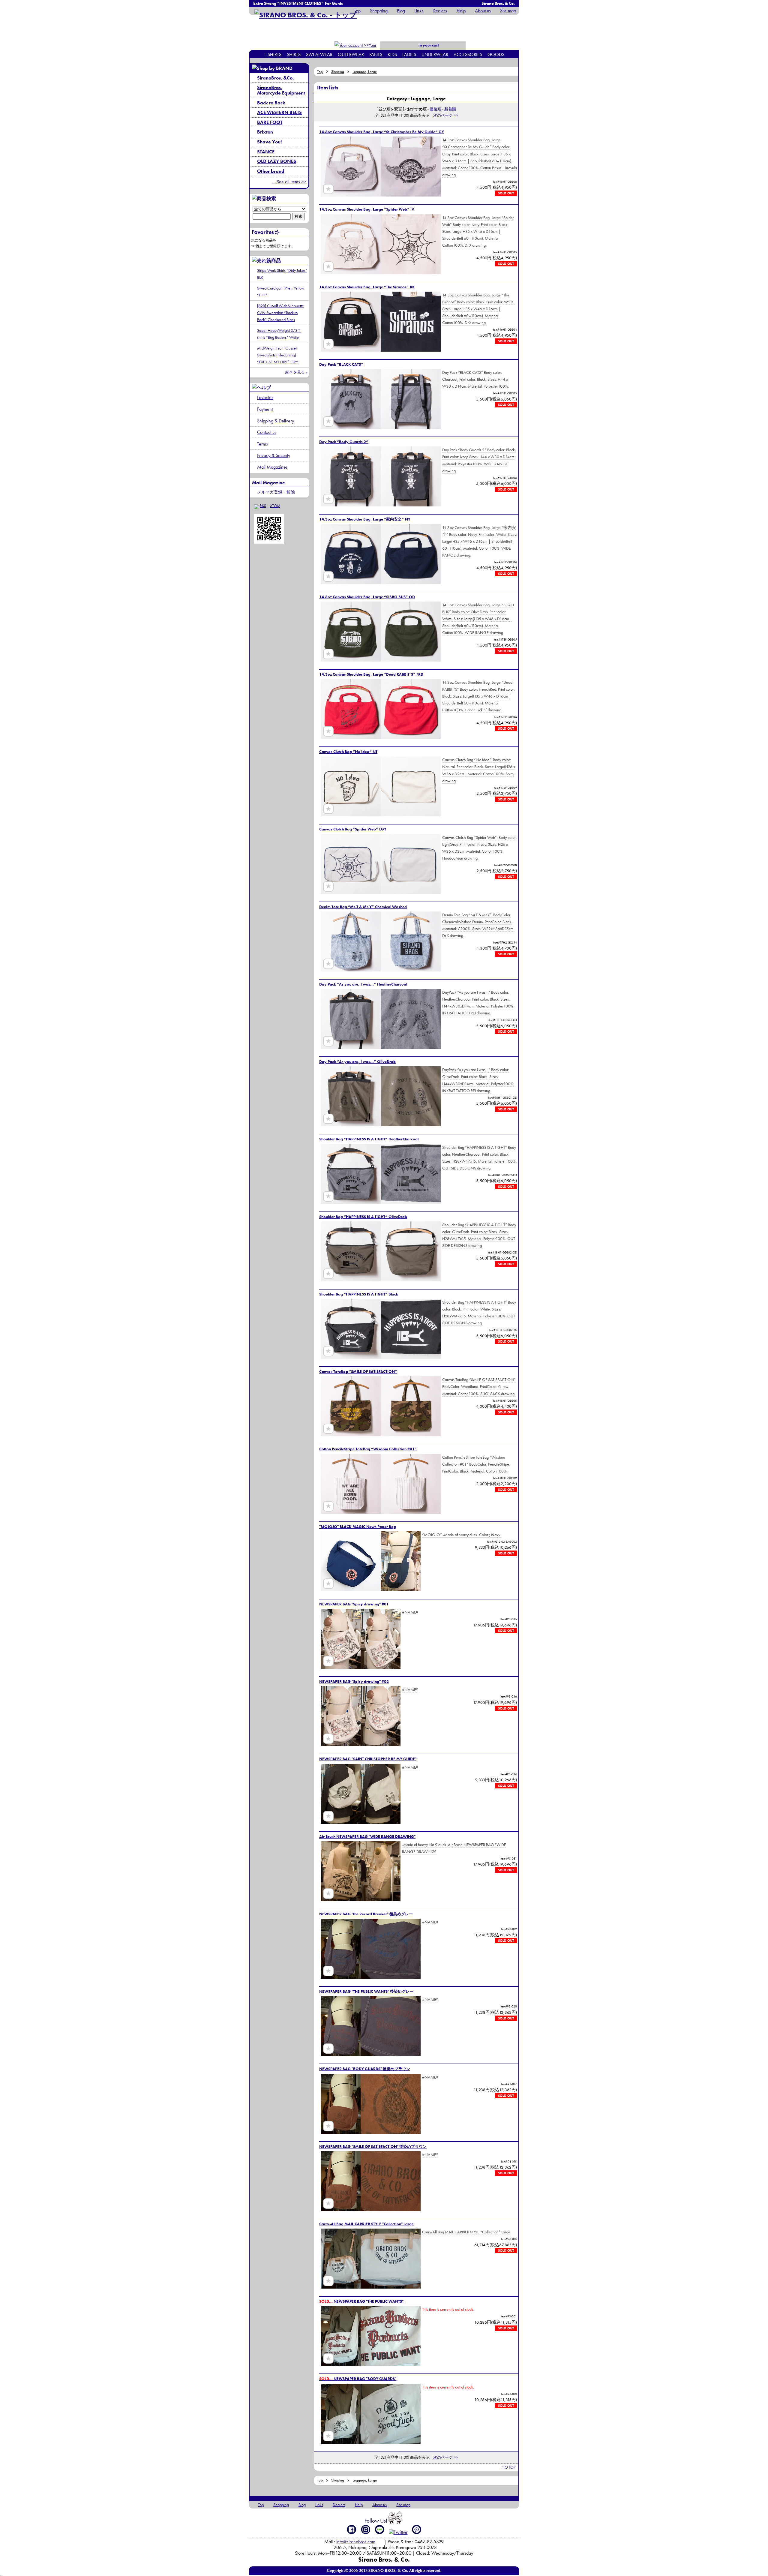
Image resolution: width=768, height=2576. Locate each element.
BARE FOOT (270, 122)
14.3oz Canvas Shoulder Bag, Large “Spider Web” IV (367, 209)
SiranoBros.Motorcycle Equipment (281, 90)
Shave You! (269, 142)
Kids (392, 54)
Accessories (468, 54)
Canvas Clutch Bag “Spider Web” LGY (353, 829)
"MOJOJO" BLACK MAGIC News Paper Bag (358, 1527)
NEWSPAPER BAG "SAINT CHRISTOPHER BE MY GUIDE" (368, 1759)
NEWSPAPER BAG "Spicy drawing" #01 (354, 1604)
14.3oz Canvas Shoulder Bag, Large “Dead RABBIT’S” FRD (371, 674)
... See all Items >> (289, 182)
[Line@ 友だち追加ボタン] (380, 2529)
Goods (496, 54)
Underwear (435, 54)
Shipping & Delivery (276, 421)
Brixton (265, 132)
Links (419, 11)
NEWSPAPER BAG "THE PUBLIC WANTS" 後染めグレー (366, 1991)
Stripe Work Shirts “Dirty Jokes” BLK (282, 274)
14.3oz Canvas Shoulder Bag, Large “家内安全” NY (365, 519)
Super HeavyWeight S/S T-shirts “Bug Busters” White (279, 334)
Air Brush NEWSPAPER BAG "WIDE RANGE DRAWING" (367, 1837)
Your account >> (366, 49)
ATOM (275, 506)
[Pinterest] (417, 2529)
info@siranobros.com (356, 2542)
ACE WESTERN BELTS (279, 112)
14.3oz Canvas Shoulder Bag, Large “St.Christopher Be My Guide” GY (382, 132)
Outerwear (351, 54)
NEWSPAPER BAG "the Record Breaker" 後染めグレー (366, 1914)
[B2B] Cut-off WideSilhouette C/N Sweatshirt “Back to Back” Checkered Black (280, 313)
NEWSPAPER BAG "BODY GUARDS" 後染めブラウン (365, 2069)
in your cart (428, 45)
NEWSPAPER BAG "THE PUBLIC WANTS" (361, 2301)
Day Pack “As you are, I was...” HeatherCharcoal (363, 984)
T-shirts (273, 54)
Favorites (265, 397)
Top (357, 11)
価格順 (435, 109)
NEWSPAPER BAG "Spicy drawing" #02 (354, 1681)
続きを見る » (296, 372)
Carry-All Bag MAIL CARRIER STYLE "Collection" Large (366, 2224)
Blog (401, 11)
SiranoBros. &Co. (275, 78)
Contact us (267, 432)
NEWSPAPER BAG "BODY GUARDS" (358, 2379)
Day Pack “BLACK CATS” (341, 364)
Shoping (338, 72)
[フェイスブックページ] (352, 2529)
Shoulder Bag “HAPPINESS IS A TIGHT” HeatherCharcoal (369, 1139)
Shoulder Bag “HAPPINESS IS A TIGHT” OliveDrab (363, 1217)
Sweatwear (319, 54)
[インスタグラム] (366, 2529)
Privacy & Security (274, 455)
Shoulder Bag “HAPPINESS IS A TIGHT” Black (359, 1294)
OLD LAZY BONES (277, 161)
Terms (262, 444)
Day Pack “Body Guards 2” (344, 442)
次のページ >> (445, 115)
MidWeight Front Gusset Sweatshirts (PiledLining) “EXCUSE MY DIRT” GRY (277, 355)
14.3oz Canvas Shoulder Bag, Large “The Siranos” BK (367, 287)
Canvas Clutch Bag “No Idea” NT (348, 752)
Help (461, 11)
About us (483, 11)
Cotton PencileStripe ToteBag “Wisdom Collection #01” (368, 1449)
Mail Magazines (272, 467)
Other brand (271, 171)
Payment (265, 409)
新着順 (450, 109)
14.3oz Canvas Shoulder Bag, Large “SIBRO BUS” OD (367, 597)
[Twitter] (398, 2532)
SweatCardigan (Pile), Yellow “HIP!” (281, 291)
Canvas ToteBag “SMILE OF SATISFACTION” (358, 1372)
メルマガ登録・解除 (276, 492)
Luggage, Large (365, 72)
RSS (263, 506)
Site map (508, 11)
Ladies (409, 54)
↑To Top (508, 2467)
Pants (376, 54)
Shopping (379, 11)
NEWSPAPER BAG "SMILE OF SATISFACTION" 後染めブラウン (373, 2147)
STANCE (266, 152)
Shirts (294, 54)
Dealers (440, 11)
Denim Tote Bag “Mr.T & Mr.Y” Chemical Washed (363, 907)
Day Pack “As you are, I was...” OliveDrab (357, 1062)
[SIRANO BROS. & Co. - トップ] (306, 15)
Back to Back (271, 103)
